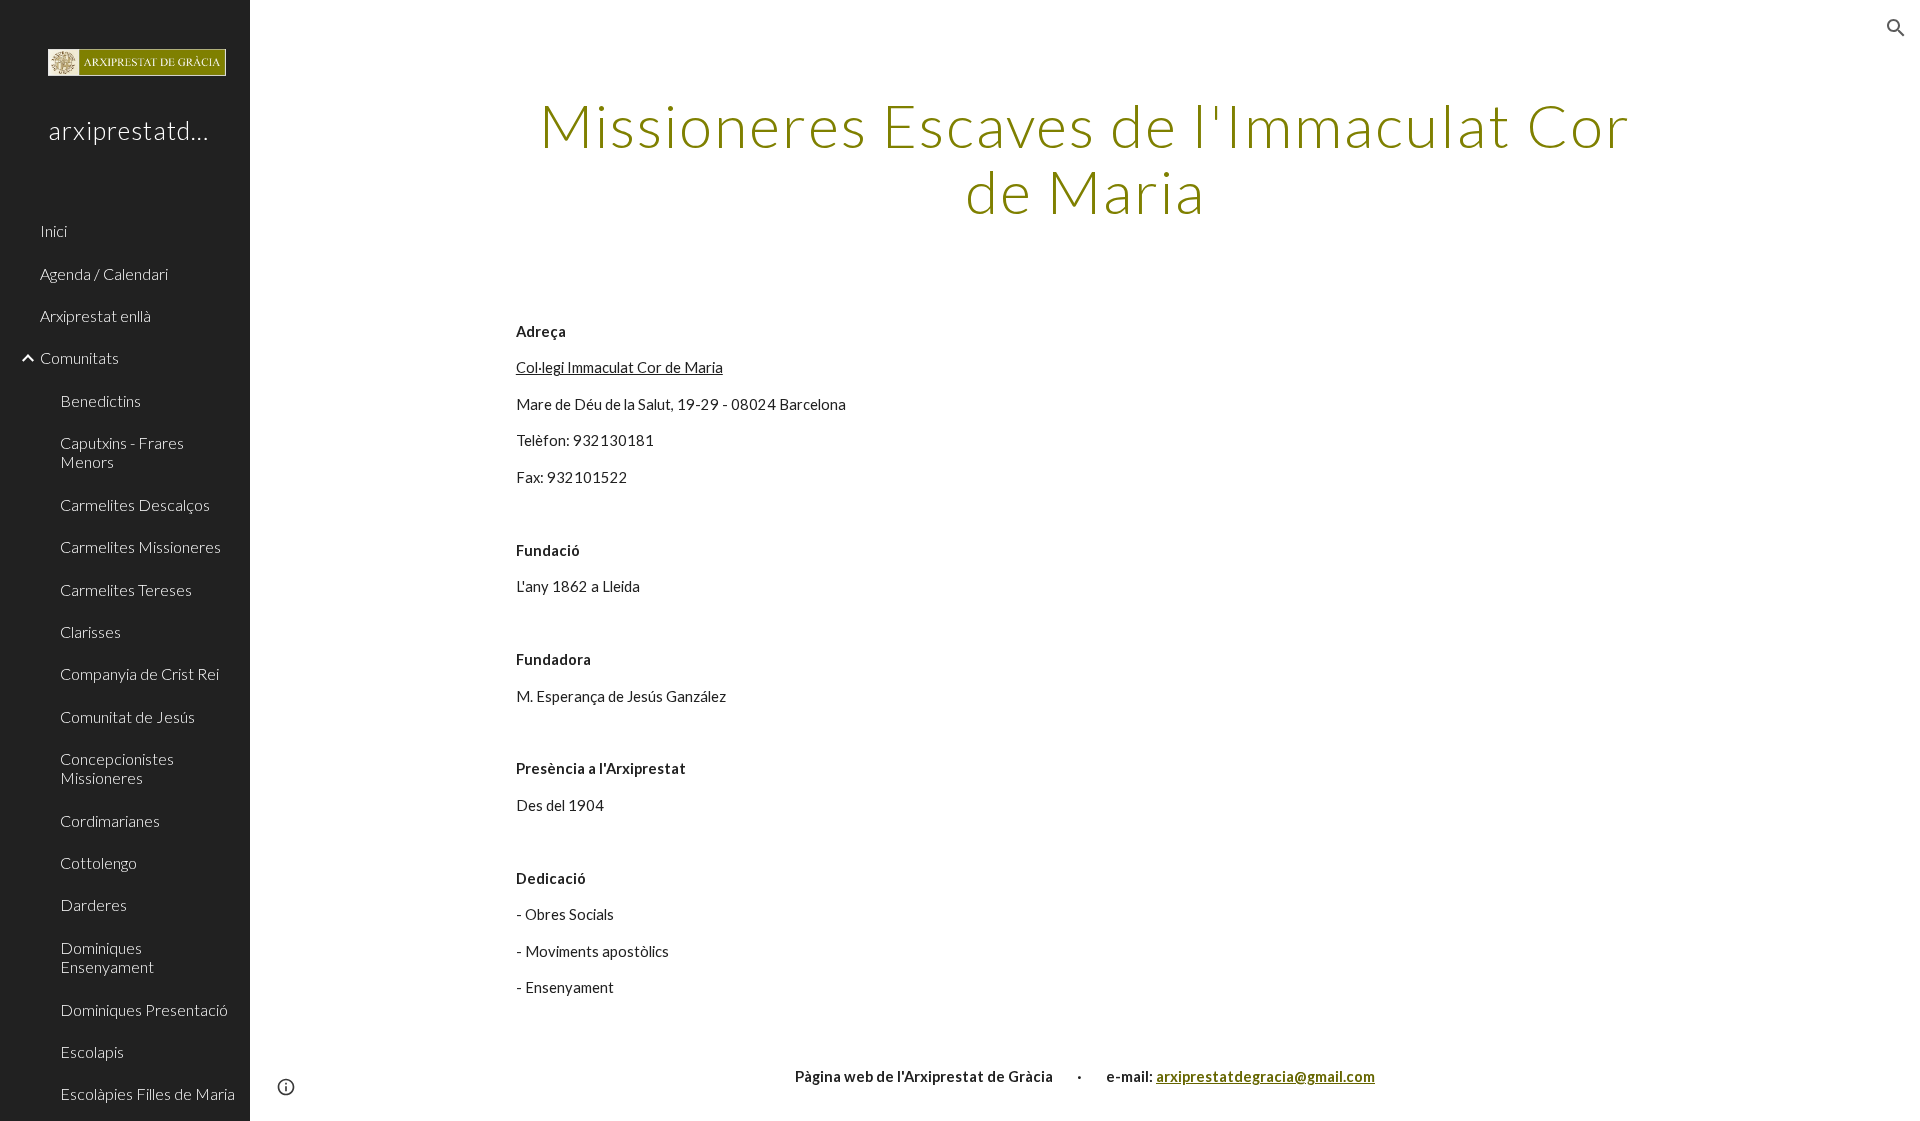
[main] (1085, 158)
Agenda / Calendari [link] (104, 273)
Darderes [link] (93, 904)
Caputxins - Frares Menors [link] (122, 452)
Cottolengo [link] (98, 862)
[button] (1896, 28)
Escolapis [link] (92, 1051)
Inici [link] (53, 230)
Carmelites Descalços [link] (135, 504)
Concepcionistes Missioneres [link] (117, 768)
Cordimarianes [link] (110, 820)
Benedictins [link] (100, 400)
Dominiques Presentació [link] (144, 1009)
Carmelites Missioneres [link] (140, 546)
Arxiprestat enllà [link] (95, 315)
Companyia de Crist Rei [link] (139, 673)
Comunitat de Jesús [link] (127, 716)
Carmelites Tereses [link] (126, 589)
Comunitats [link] (79, 357)
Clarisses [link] (90, 631)
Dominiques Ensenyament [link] (107, 957)
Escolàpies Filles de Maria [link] (147, 1093)
